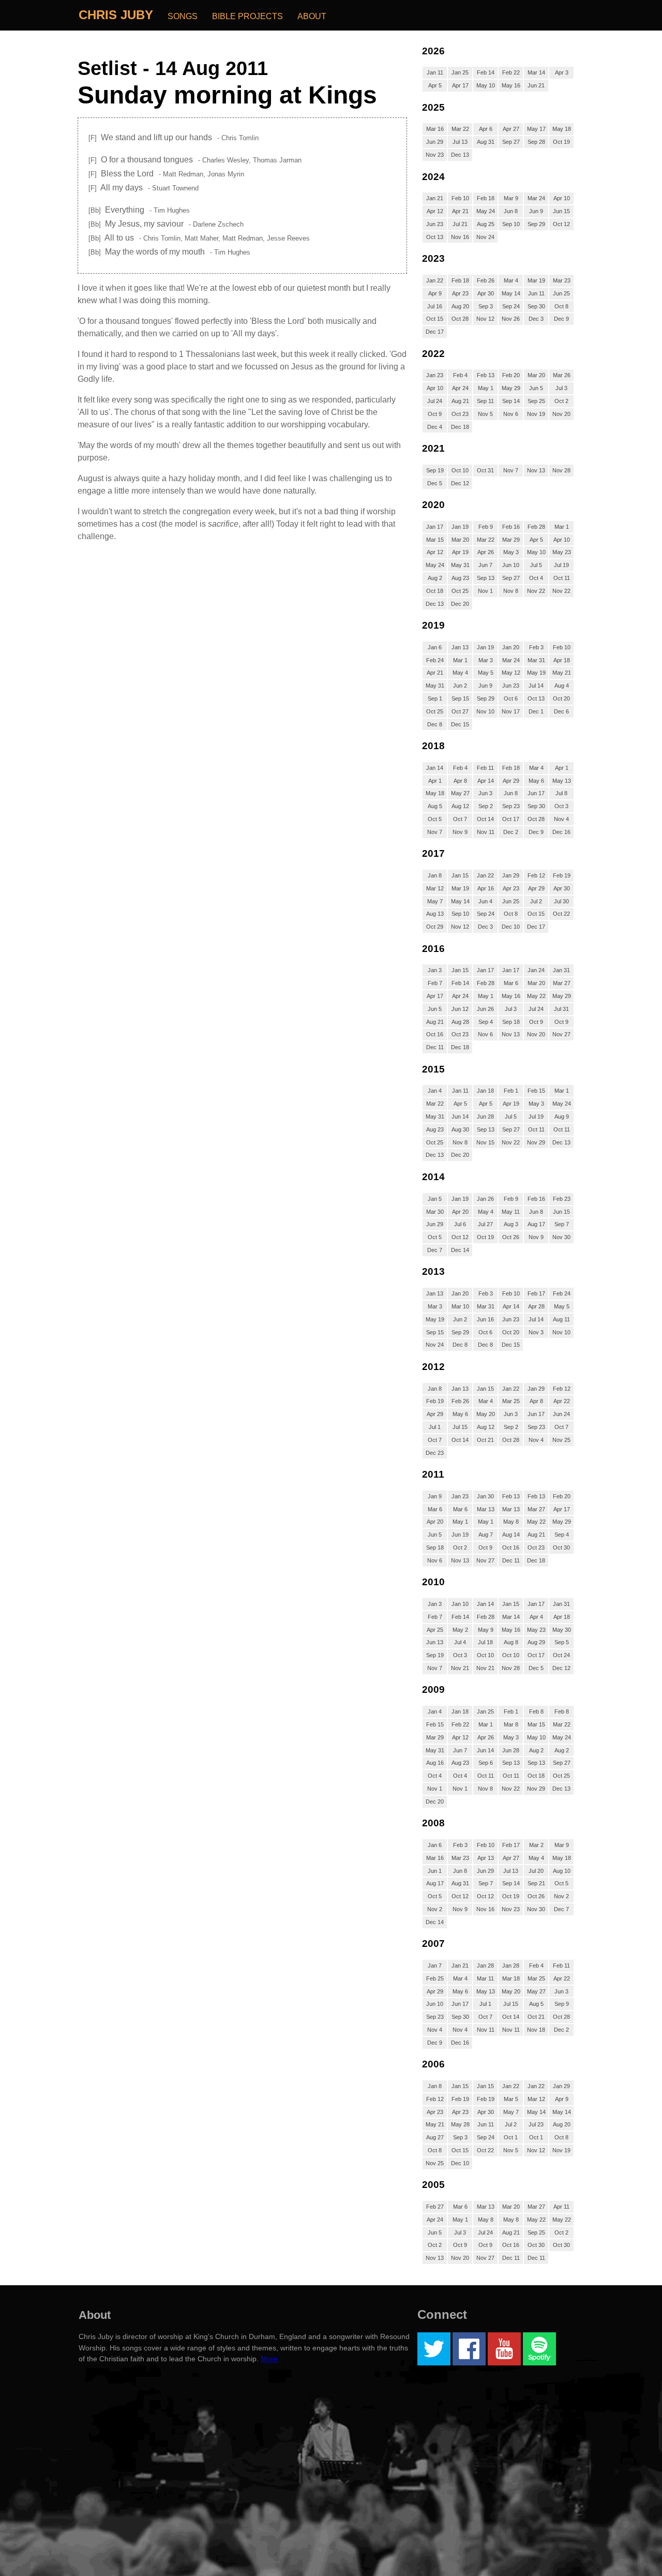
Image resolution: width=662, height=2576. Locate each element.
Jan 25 (460, 72)
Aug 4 (562, 686)
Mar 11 (485, 1978)
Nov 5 (485, 414)
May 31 (460, 565)
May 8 (511, 1522)
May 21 (562, 673)
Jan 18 (485, 1091)
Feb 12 (536, 875)
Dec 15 (460, 724)
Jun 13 (435, 1642)
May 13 (562, 781)
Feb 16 (511, 527)
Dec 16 (561, 832)
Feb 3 (536, 647)
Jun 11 (536, 293)
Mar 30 (435, 1212)
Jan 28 (485, 1965)
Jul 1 (435, 1427)
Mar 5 (511, 2099)
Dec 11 (435, 1047)
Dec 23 (435, 1453)
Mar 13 (486, 1509)
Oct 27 (460, 711)
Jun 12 (460, 1009)
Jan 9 (435, 1496)
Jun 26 (485, 1009)
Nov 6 (511, 414)
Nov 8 (511, 591)
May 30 (562, 1630)
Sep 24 (511, 306)
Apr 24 (460, 388)
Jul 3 (561, 388)
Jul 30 (561, 901)
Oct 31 (485, 470)
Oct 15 (435, 319)
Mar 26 (562, 375)
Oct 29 (435, 927)
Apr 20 (460, 1212)
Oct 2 (561, 401)
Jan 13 (460, 647)
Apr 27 (511, 129)
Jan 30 (485, 1496)
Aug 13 (435, 914)
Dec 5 (435, 483)
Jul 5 (536, 565)
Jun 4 (485, 901)
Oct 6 (511, 698)
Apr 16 (486, 888)
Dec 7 (435, 1250)
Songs (183, 16)
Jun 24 (561, 1414)
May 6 (536, 781)
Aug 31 (486, 142)
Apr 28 (536, 1306)
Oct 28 (460, 319)
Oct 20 (561, 698)
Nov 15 (485, 1142)
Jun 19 (460, 1535)
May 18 (562, 129)
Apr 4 (536, 1617)
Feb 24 (435, 660)
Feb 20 (511, 375)
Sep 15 (460, 698)
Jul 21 (460, 224)
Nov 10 (485, 711)
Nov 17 (511, 711)
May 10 (486, 85)
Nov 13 (536, 470)
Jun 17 (536, 793)
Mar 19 (536, 280)
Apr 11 (561, 2207)
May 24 (486, 211)
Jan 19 (460, 527)
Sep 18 (511, 1022)
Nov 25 (561, 1440)
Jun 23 (435, 224)
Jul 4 (460, 1642)
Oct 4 (536, 578)
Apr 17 (460, 85)
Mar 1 (562, 527)
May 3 (511, 552)
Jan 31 (561, 970)
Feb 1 (511, 1091)
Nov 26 (511, 319)
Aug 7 (486, 1535)
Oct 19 (561, 142)
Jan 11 (435, 72)
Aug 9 (562, 1116)
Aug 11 (561, 1319)
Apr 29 (511, 781)
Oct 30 (561, 1547)
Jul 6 (460, 1224)
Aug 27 (435, 2137)
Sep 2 (486, 806)
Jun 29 (435, 142)
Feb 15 (536, 1091)
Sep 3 (486, 306)
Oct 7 (460, 819)
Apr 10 (562, 198)
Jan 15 (460, 875)
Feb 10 (460, 198)
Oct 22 (561, 914)
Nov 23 (435, 155)
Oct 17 (511, 819)
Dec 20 (460, 604)
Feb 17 (536, 1293)
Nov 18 (536, 2030)
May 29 (511, 388)
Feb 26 (486, 280)
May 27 (460, 793)
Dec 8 (435, 724)
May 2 (460, 1630)
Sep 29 (536, 224)
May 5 (486, 673)
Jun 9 (536, 211)
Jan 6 (435, 647)
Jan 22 (435, 280)
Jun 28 (485, 1116)
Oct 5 (435, 819)
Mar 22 (460, 129)
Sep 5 (562, 1642)
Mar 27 (562, 983)
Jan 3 (435, 970)
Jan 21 (435, 198)
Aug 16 (435, 1763)
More (269, 2359)
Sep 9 (562, 2004)
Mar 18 (511, 1978)
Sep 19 (435, 470)
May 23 (562, 552)
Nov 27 (561, 1034)
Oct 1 (511, 2137)
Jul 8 (561, 793)
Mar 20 (536, 375)
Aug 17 (536, 1224)
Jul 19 (561, 565)
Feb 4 (460, 375)
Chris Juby (116, 15)
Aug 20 (460, 306)
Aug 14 (511, 1535)
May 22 (536, 996)
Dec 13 (460, 155)
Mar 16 (435, 129)
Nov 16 (460, 237)
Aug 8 (511, 1642)
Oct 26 (511, 1237)
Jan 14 (435, 768)
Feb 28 (536, 527)
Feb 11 (485, 768)
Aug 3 (511, 1224)
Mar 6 (511, 983)
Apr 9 (435, 293)
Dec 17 (435, 332)
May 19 (536, 673)
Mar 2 (536, 1845)
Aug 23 (460, 578)
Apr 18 (562, 660)
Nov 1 (485, 591)
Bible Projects (247, 16)
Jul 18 (485, 1642)
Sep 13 (486, 578)
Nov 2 (561, 1896)
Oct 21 (485, 1440)
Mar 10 (460, 1306)
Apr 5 (435, 85)
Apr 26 (486, 552)
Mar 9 (511, 198)
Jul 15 (460, 1427)
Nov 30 (561, 1237)
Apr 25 (435, 1630)
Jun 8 (511, 211)
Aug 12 (460, 806)
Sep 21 (536, 1883)
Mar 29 (511, 540)
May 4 (460, 673)
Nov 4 (561, 819)
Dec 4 (435, 427)
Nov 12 (485, 319)
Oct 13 (435, 237)
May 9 (486, 1630)
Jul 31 (561, 1009)
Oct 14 (485, 819)
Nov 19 (536, 414)
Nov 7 (511, 470)
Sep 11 (485, 401)
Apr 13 (486, 1858)
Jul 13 (460, 142)
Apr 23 (460, 293)
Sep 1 (435, 698)
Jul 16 (435, 306)
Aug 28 (460, 1022)
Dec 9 (561, 319)
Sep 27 (511, 142)
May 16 (511, 85)
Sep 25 (536, 401)
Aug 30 (460, 1129)
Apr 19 (460, 552)
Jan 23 (435, 375)
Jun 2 (460, 686)
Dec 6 (561, 711)
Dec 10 (511, 927)
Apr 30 (486, 293)
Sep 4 (486, 1022)
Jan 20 (511, 647)
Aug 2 (435, 578)
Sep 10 (511, 224)
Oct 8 (561, 306)
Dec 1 (536, 711)
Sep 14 (511, 401)
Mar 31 (536, 660)
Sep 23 (511, 806)
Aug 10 (562, 1871)
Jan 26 (485, 1199)
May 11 (511, 1212)
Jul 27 (485, 1224)
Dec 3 (536, 319)
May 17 (536, 129)
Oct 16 (435, 1034)
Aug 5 (435, 806)
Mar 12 (435, 888)
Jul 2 (536, 901)
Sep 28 (536, 142)
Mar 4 (511, 280)
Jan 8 (435, 875)
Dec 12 (460, 483)
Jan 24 (536, 970)
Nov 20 (561, 414)
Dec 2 (511, 832)
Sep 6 (486, 1763)
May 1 (486, 388)
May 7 (435, 901)
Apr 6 (486, 129)
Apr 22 (562, 1401)
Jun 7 (485, 565)
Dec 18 (460, 427)
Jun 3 (485, 793)
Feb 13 (486, 375)
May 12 (511, 673)
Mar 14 (536, 72)
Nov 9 (460, 832)
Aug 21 (460, 401)
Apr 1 (562, 768)
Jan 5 (435, 1199)
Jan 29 (511, 875)
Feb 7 (435, 983)
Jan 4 (435, 1091)
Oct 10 (460, 470)
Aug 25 (486, 224)
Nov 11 (486, 832)
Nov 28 (561, 470)
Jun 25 (561, 293)
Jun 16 (485, 1319)
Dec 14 (460, 1250)
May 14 (511, 293)
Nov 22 (536, 591)
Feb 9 (486, 527)
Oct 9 (435, 414)
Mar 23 (562, 280)
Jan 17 (435, 527)
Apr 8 (460, 781)
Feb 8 (536, 1711)
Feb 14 (486, 72)
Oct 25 (460, 591)
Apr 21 (460, 211)
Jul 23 (536, 2124)
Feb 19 (562, 875)
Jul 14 (536, 686)
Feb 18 (486, 198)
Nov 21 (460, 1668)
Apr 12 (435, 211)
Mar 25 (511, 1401)
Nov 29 (536, 1142)
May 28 (460, 2124)
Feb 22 (511, 72)
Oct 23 (460, 414)
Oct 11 (562, 578)
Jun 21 (536, 85)
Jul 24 (435, 401)
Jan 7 (435, 1965)
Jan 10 (460, 1604)
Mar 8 (511, 1724)
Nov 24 (485, 237)
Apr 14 (486, 781)
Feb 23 (562, 1199)
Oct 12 (561, 224)
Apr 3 (562, 72)
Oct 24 (561, 1655)
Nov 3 (536, 1332)
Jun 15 (561, 211)
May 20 (486, 1414)
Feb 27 (435, 2207)
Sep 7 (562, 1224)
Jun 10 (511, 565)
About (312, 16)
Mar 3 (486, 660)
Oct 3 (561, 806)
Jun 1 (435, 1871)
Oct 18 (435, 591)
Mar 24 (536, 198)
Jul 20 (536, 1871)
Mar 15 (435, 540)
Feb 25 (435, 1978)
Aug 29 (536, 1642)
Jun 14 (460, 1116)
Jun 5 (536, 388)
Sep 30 (536, 306)
